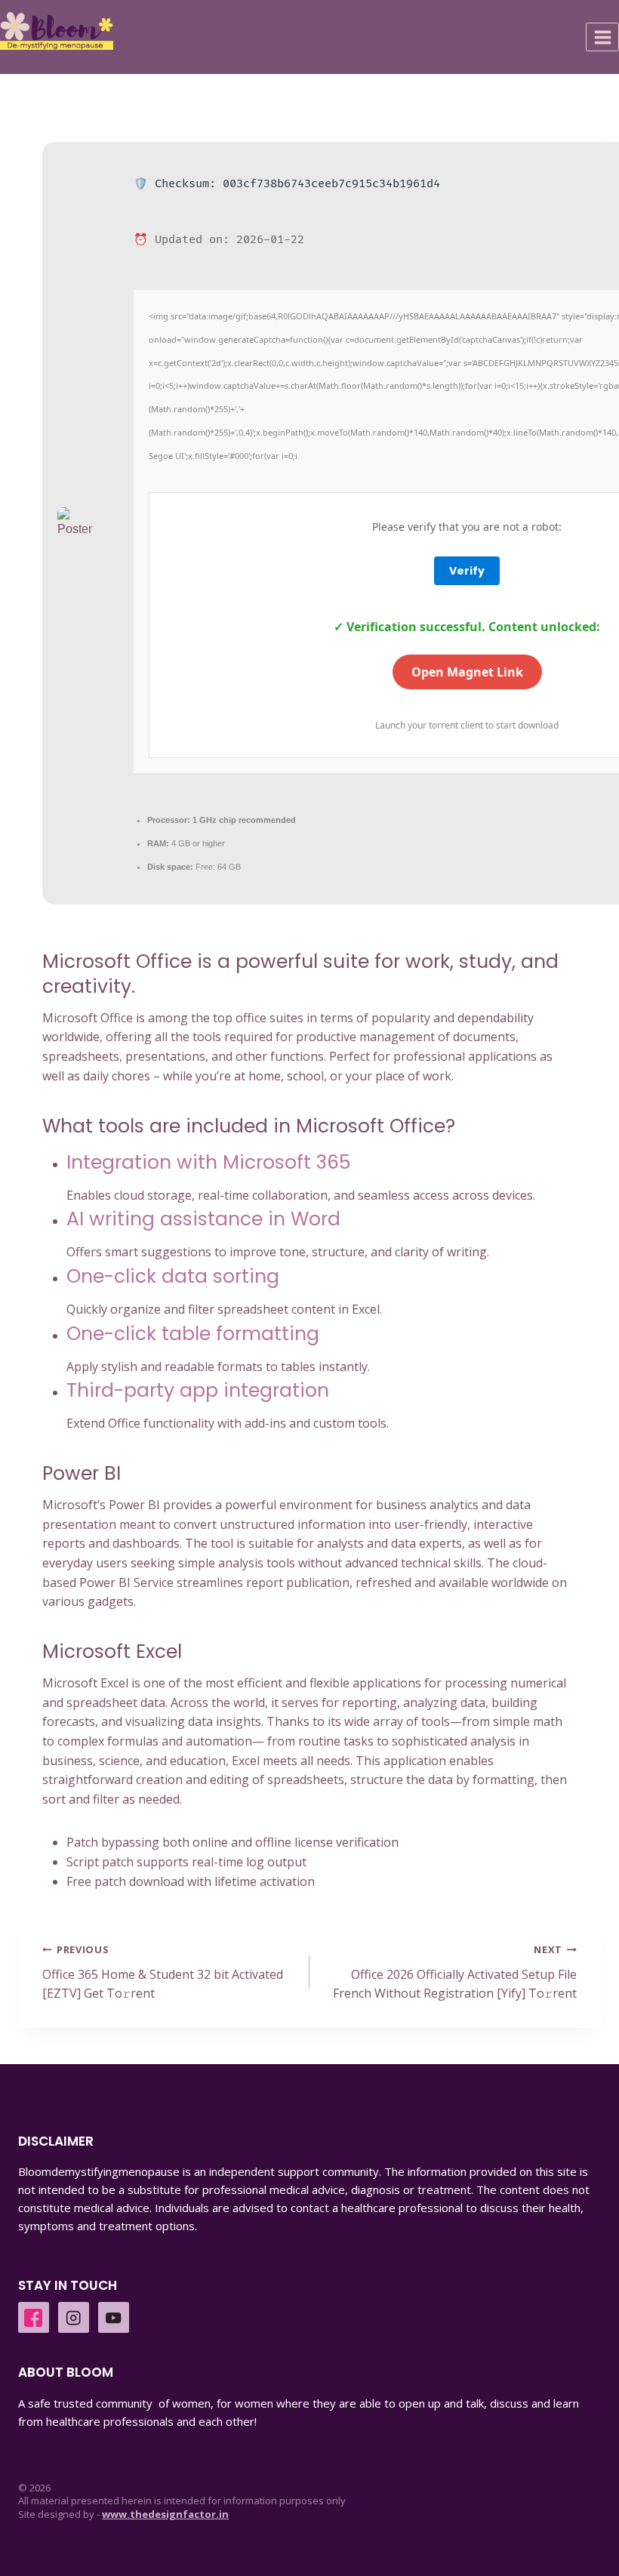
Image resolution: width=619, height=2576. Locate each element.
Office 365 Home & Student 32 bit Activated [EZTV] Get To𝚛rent (163, 1972)
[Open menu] (602, 37)
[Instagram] (74, 2317)
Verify (467, 571)
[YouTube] (114, 2317)
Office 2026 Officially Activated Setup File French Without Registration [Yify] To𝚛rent (455, 1972)
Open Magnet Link (467, 672)
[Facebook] (34, 2317)
